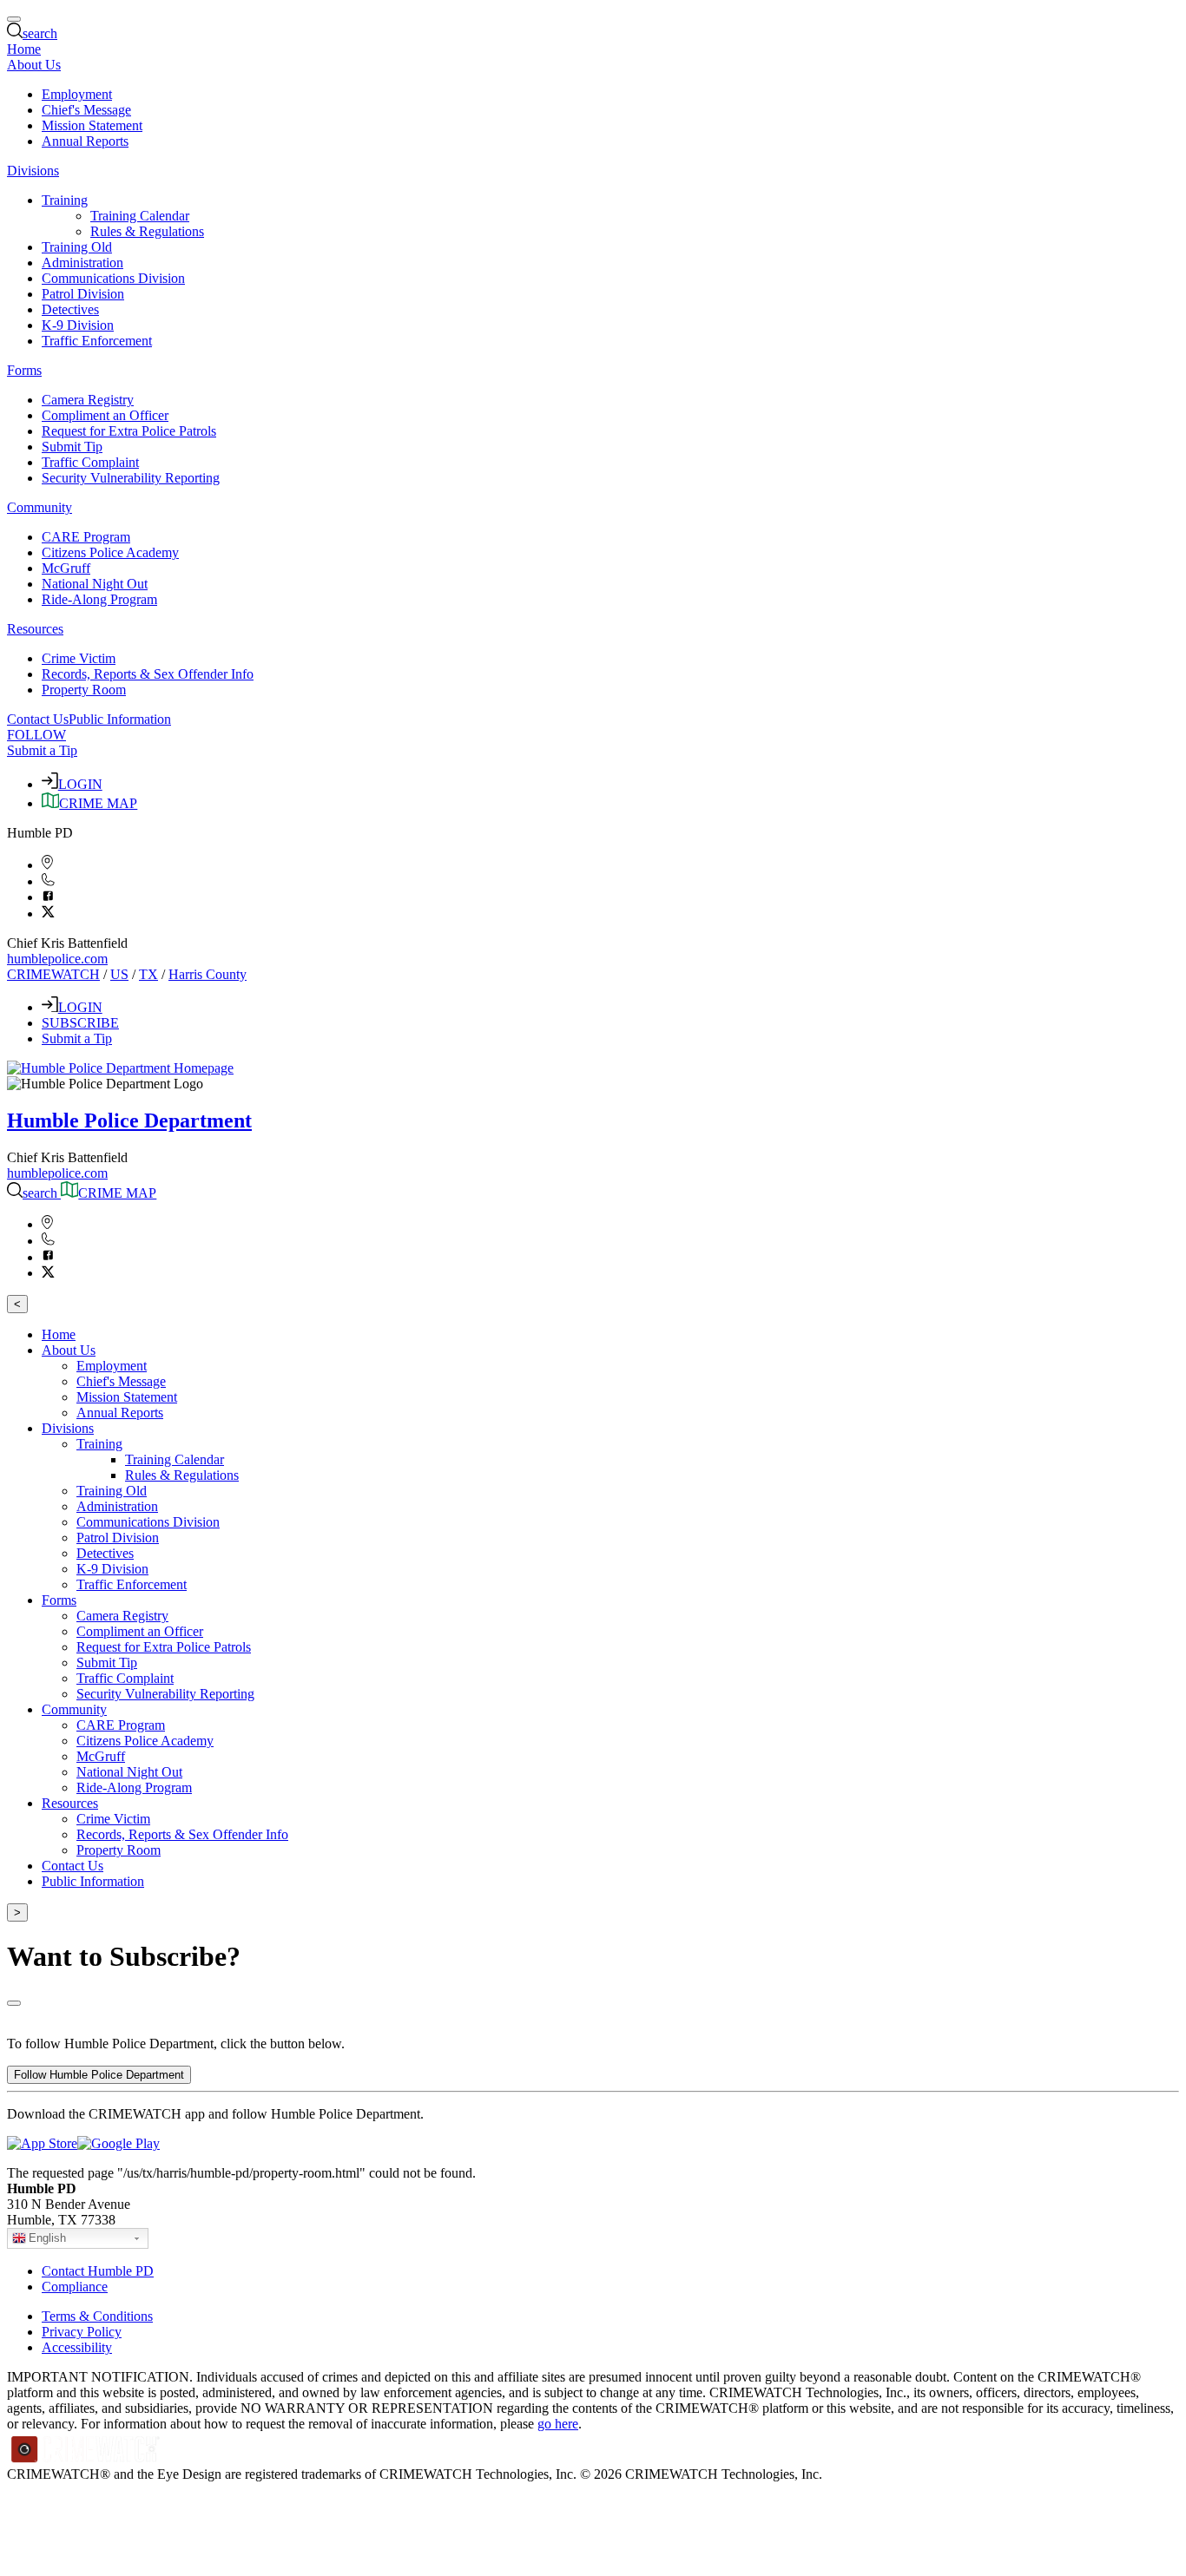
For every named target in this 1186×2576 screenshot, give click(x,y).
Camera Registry (88, 400)
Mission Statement (92, 125)
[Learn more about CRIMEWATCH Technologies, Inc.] (86, 2458)
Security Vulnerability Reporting (131, 478)
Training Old (77, 247)
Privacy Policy (82, 2332)
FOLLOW (36, 735)
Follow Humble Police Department (99, 2075)
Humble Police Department (129, 1120)
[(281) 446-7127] (48, 881)
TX (148, 974)
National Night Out (95, 584)
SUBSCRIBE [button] (80, 1023)
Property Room (84, 690)
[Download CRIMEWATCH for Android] (119, 2143)
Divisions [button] (33, 171)
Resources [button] (35, 629)
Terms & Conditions (97, 2316)
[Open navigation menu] (14, 19)
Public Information (120, 719)
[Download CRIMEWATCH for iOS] (42, 2143)
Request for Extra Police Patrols (129, 431)
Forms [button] (24, 370)
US (119, 974)
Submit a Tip (42, 750)
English (47, 2238)
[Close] (14, 2003)
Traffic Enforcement (97, 341)
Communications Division (113, 278)
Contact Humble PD (98, 2271)
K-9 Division (78, 325)
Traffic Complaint (90, 462)
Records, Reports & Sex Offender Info (148, 674)
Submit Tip (72, 447)
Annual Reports (85, 141)
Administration (82, 263)
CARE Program (86, 537)
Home (24, 49)
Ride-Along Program (99, 599)
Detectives (70, 309)
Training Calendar (140, 216)
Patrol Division (83, 294)
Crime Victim (79, 658)
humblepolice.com (57, 959)
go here (558, 2424)
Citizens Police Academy (110, 552)
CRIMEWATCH (53, 974)
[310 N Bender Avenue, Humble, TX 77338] (47, 865)
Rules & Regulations (147, 231)
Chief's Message (86, 110)
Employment (77, 94)
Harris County (208, 974)
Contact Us (38, 719)
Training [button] (65, 200)
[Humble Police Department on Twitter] (48, 913)
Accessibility (77, 2347)
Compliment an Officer (105, 415)
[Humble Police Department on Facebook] (48, 897)
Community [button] (40, 507)
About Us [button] (34, 65)
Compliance (75, 2287)
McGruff (66, 568)
